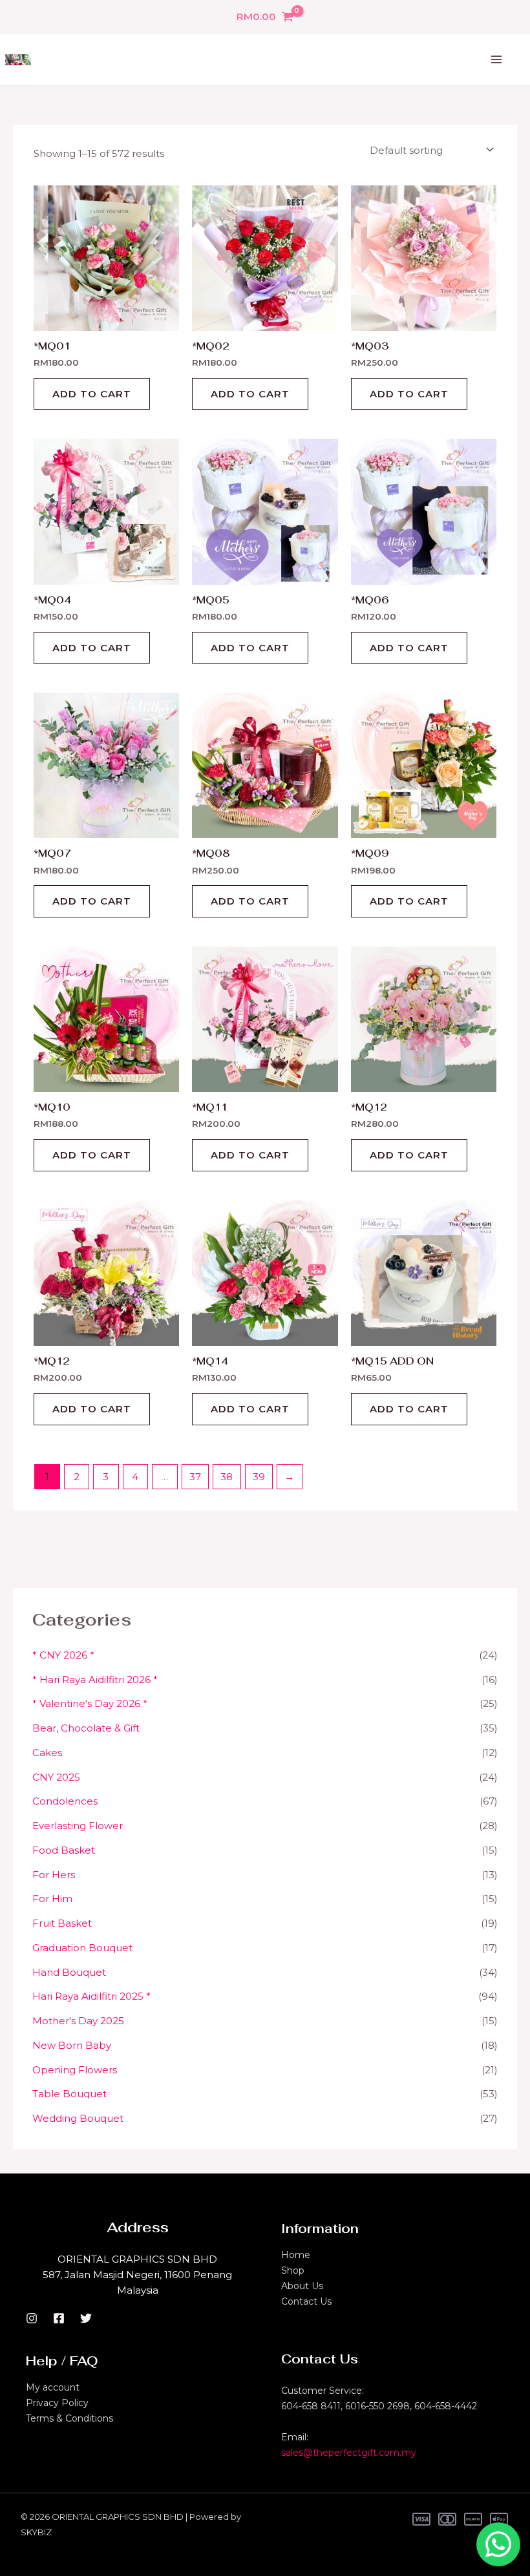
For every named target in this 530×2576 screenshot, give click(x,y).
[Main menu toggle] (496, 60)
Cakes (47, 1753)
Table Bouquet (69, 2094)
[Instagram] (32, 2318)
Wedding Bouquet (78, 2118)
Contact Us (306, 2301)
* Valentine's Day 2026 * (90, 1703)
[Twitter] (86, 2318)
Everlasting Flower (78, 1826)
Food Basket (64, 1850)
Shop (293, 2270)
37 (195, 1477)
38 (227, 1477)
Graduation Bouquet (82, 1948)
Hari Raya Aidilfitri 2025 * (91, 1996)
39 (259, 1477)
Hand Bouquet (69, 1972)
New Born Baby (72, 2045)
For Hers (54, 1875)
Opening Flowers (75, 2070)
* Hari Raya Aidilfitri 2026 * (95, 1680)
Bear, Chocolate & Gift (86, 1728)
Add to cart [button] (92, 394)
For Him (52, 1899)
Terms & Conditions (69, 2418)
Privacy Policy (57, 2403)
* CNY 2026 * (63, 1655)
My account (53, 2387)
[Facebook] (59, 2318)
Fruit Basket (62, 1923)
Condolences (65, 1801)
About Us (302, 2286)
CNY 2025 (56, 1777)
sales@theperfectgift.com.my (349, 2453)
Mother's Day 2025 (78, 2021)
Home (296, 2255)
